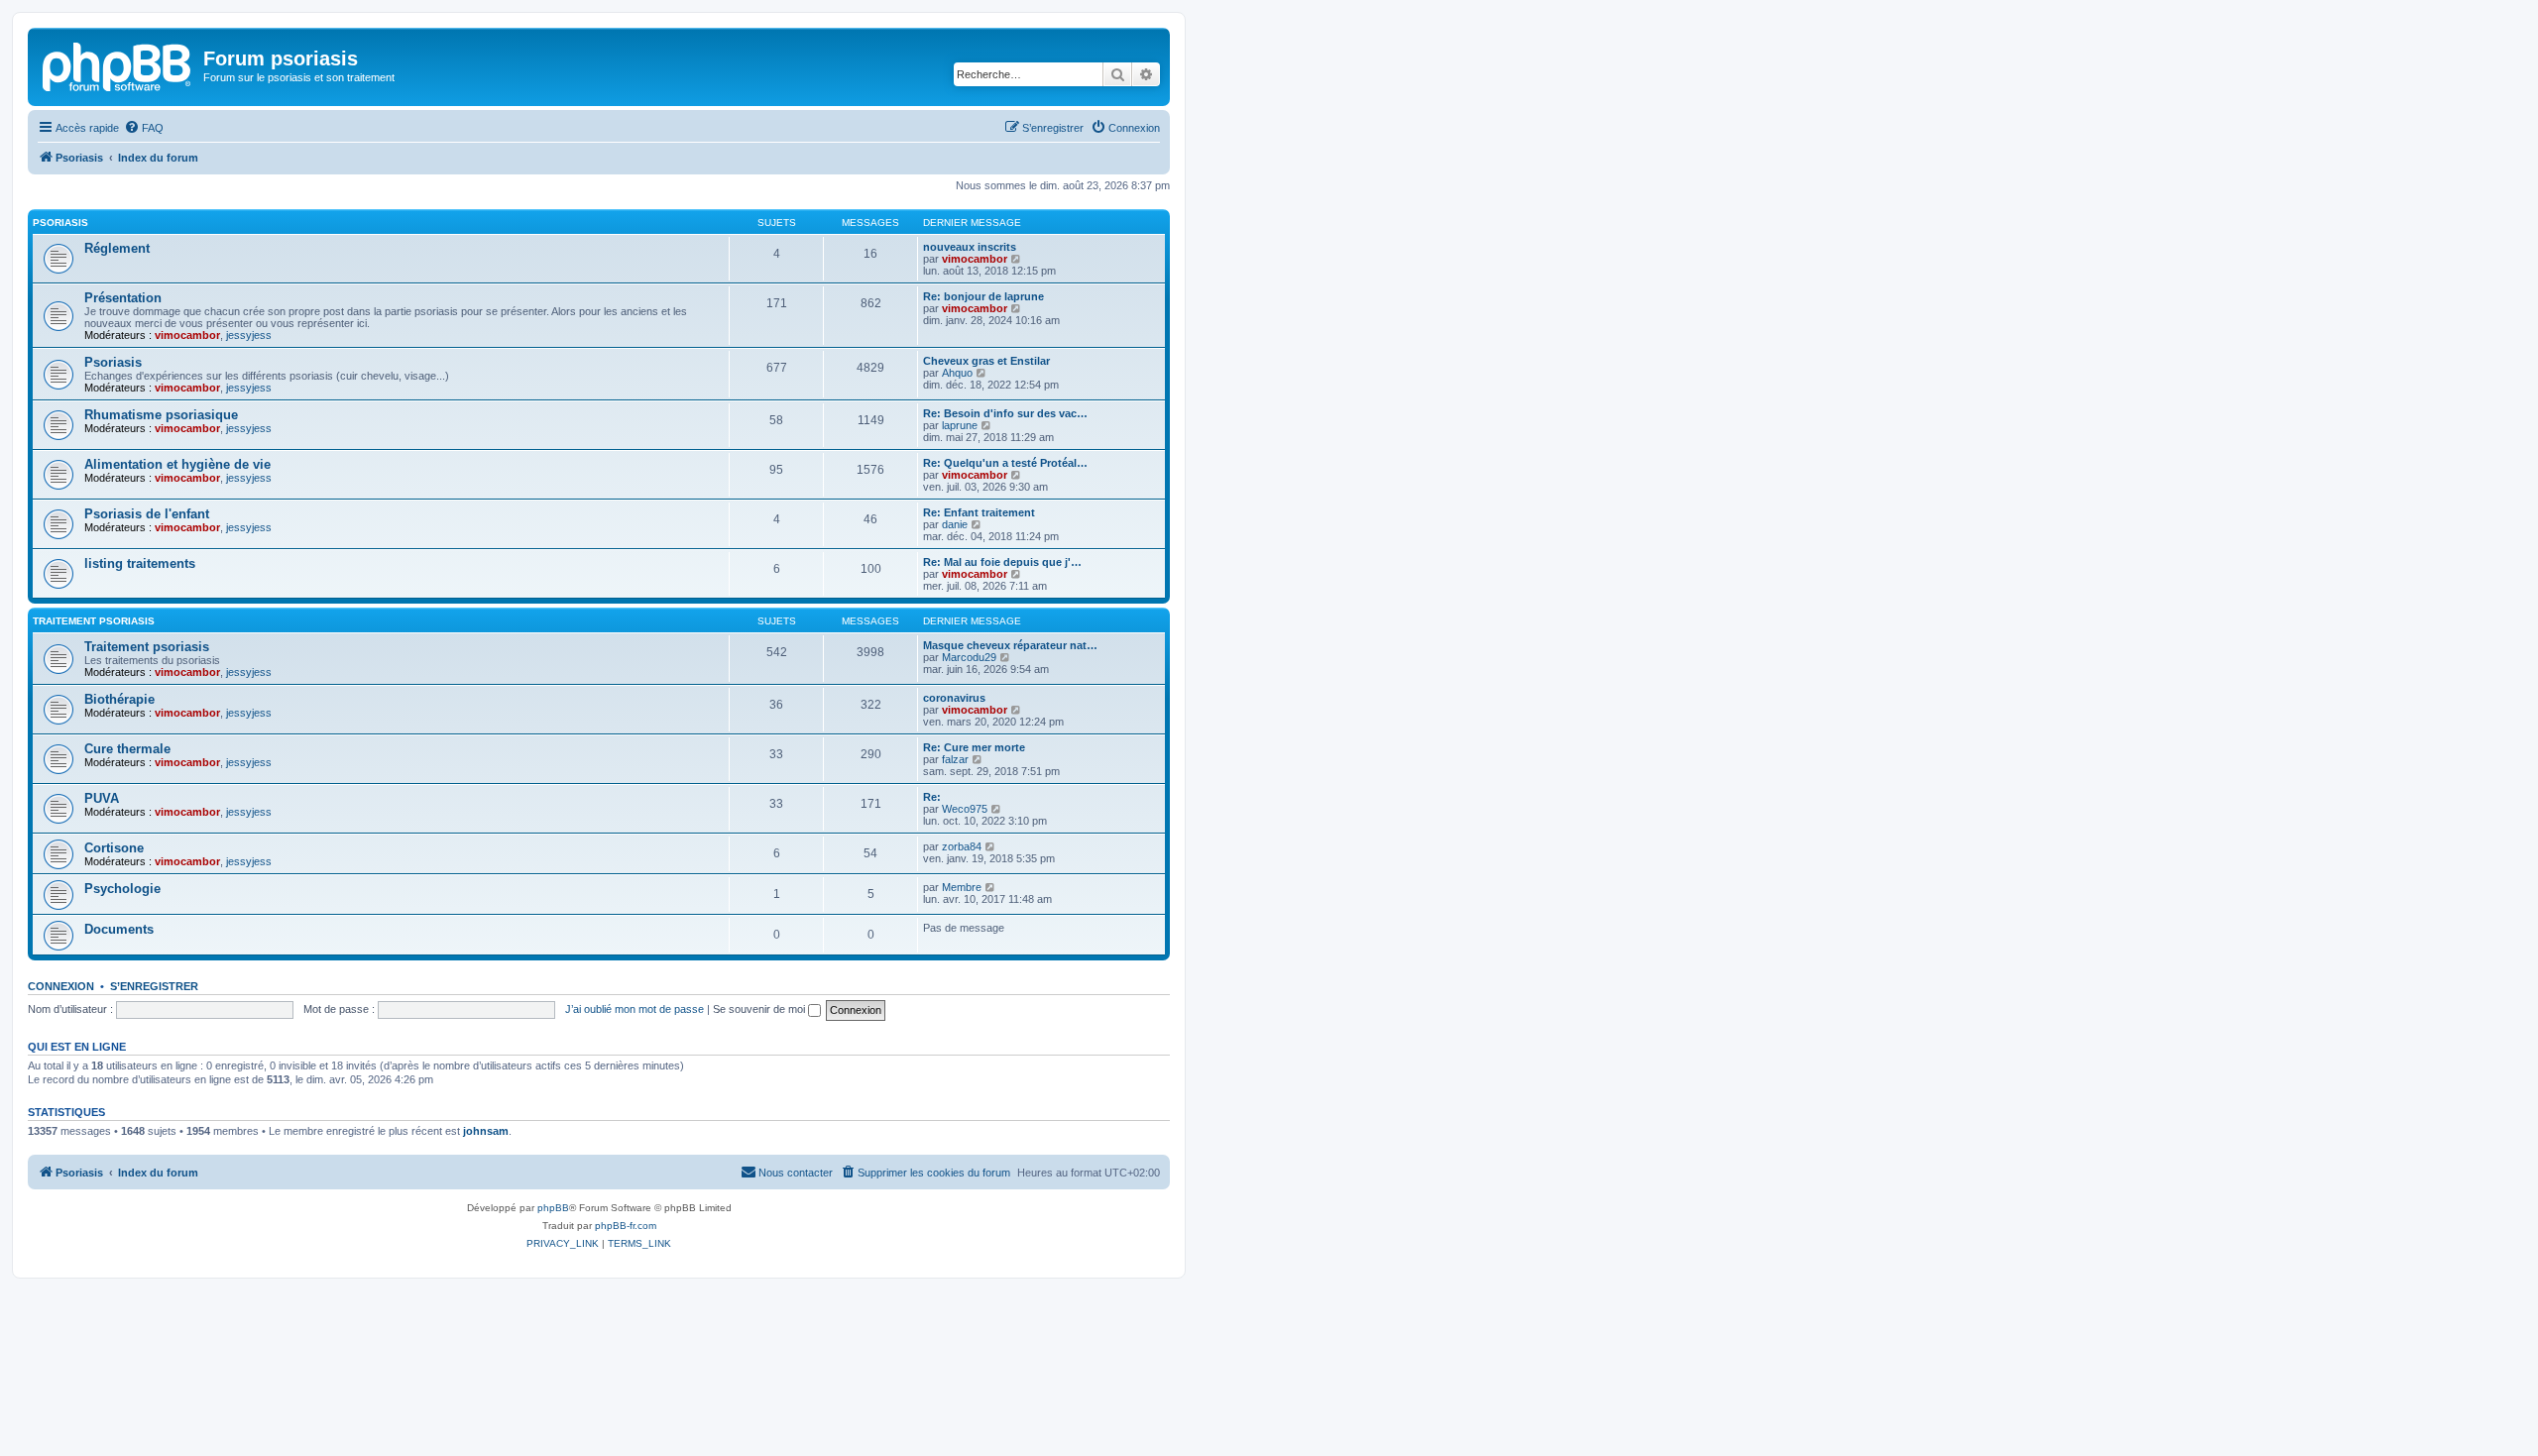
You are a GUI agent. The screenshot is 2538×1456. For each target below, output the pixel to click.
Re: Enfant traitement (979, 512)
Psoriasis (60, 223)
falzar (955, 759)
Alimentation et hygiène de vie (177, 464)
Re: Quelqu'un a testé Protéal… (1005, 463)
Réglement (117, 248)
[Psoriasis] (118, 64)
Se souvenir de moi (760, 1009)
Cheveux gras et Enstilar (986, 361)
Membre (962, 887)
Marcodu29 (969, 657)
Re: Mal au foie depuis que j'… (1002, 562)
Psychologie (122, 889)
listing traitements (140, 563)
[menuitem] (144, 128)
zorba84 (962, 846)
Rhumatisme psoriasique (161, 415)
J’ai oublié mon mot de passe (634, 1009)
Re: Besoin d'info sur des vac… (1005, 413)
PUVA (102, 798)
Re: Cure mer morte (974, 747)
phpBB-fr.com (626, 1226)
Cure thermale (127, 749)
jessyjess (249, 335)
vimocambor (975, 259)
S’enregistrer (154, 986)
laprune (960, 425)
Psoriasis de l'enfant (147, 514)
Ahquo (957, 373)
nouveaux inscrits (970, 247)
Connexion (61, 986)
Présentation (123, 298)
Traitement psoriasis (94, 621)
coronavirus (954, 698)
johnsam (486, 1131)
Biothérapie (119, 699)
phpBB (553, 1208)
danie (955, 524)
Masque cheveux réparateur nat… (1010, 645)
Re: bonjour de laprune (983, 296)
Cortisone (114, 848)
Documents (119, 929)
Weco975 (965, 809)
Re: (932, 797)
